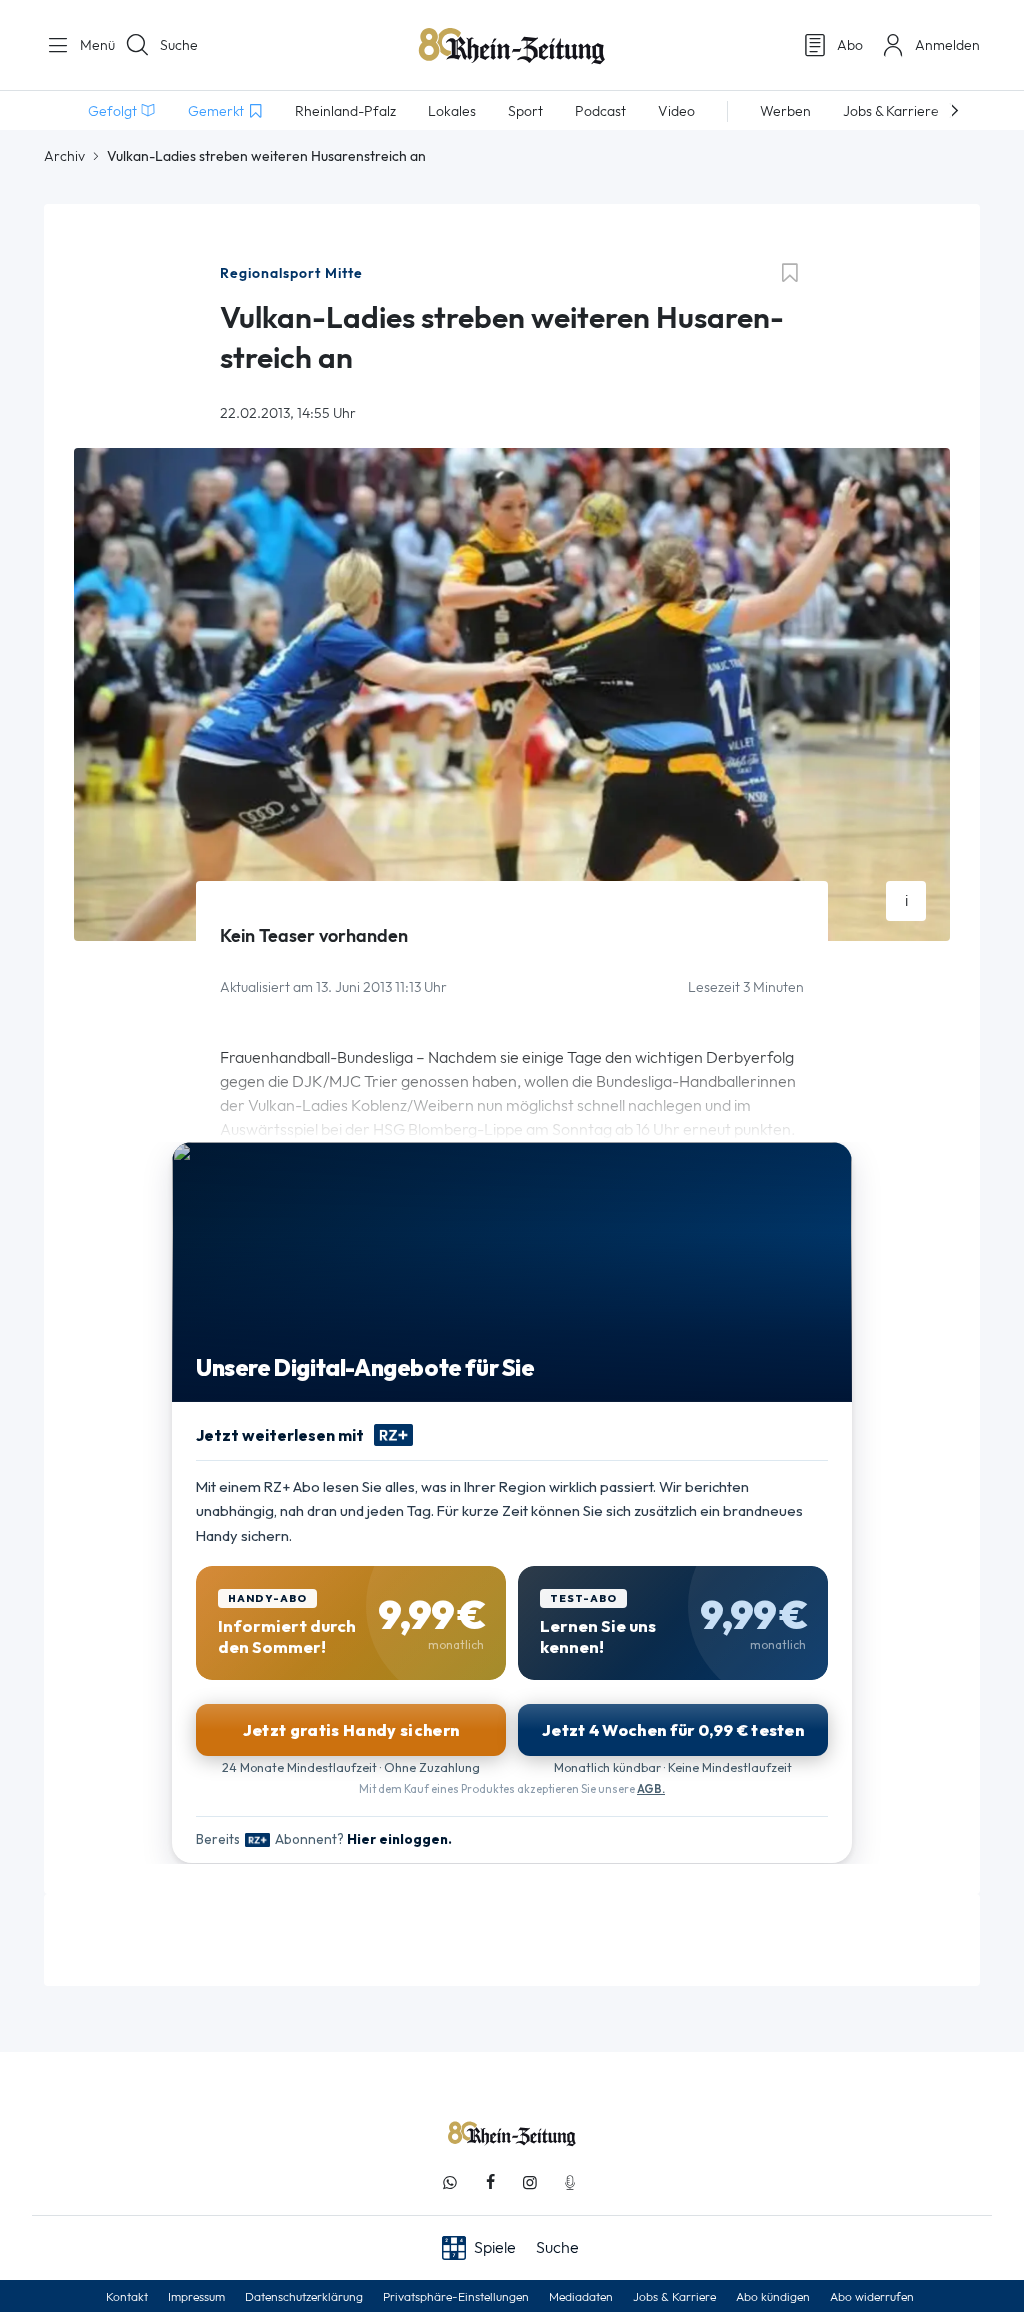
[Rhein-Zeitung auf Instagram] (530, 2182)
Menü (90, 45)
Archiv (64, 156)
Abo (850, 45)
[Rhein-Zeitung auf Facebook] (490, 2182)
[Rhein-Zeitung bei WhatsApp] (450, 2182)
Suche (179, 45)
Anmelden (947, 45)
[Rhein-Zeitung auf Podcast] (570, 2182)
